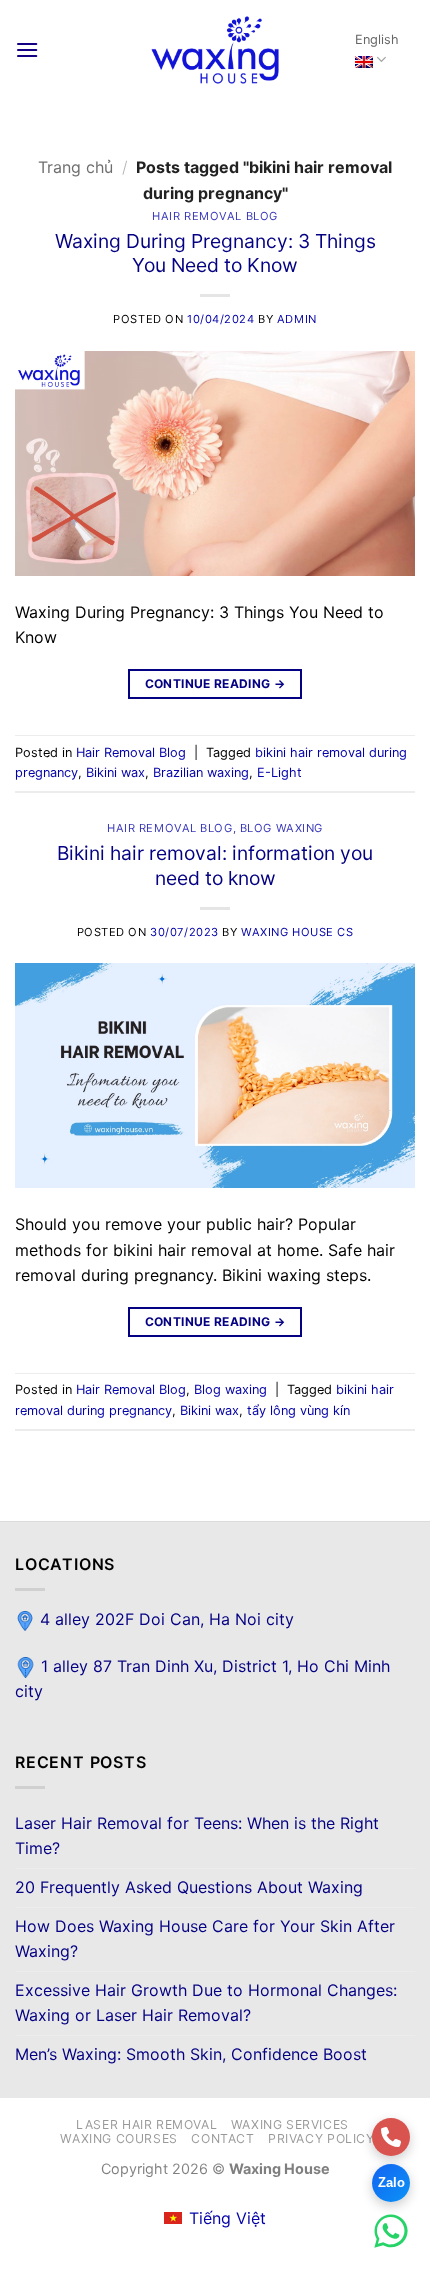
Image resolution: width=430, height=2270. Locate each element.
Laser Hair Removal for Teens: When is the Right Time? (197, 1836)
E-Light (279, 772)
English (377, 39)
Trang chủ (75, 167)
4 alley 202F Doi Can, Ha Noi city (164, 1619)
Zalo (391, 2182)
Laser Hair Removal (146, 2124)
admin (297, 319)
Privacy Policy (321, 2138)
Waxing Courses (119, 2138)
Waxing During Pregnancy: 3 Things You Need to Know (215, 253)
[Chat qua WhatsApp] (391, 2231)
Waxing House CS (297, 932)
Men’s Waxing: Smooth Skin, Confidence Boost (191, 2054)
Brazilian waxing (201, 772)
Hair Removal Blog (215, 216)
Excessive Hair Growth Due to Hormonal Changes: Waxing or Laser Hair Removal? (206, 2003)
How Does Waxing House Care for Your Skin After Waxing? (205, 1939)
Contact (222, 2138)
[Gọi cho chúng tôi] (391, 2137)
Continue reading (215, 683)
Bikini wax (115, 772)
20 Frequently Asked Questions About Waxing (189, 1887)
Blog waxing (281, 828)
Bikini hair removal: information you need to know (215, 865)
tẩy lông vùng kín (298, 1410)
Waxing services (290, 2124)
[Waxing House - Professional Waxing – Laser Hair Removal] (215, 50)
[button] (27, 49)
